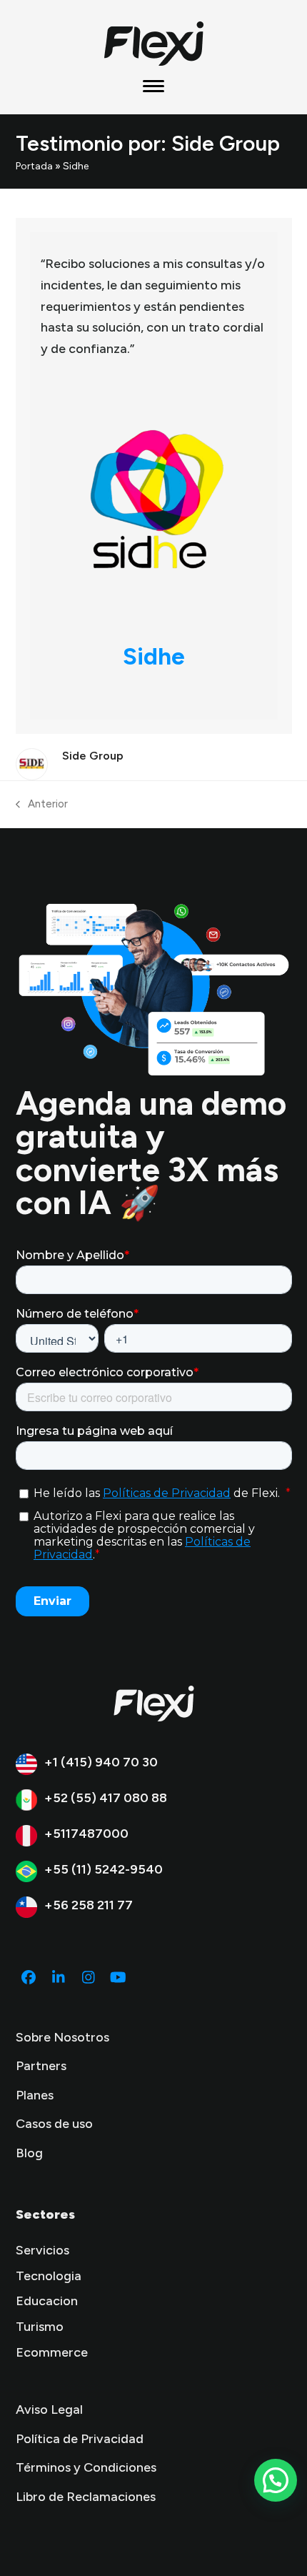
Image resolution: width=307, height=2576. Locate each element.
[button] (153, 86)
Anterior (42, 805)
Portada (34, 166)
